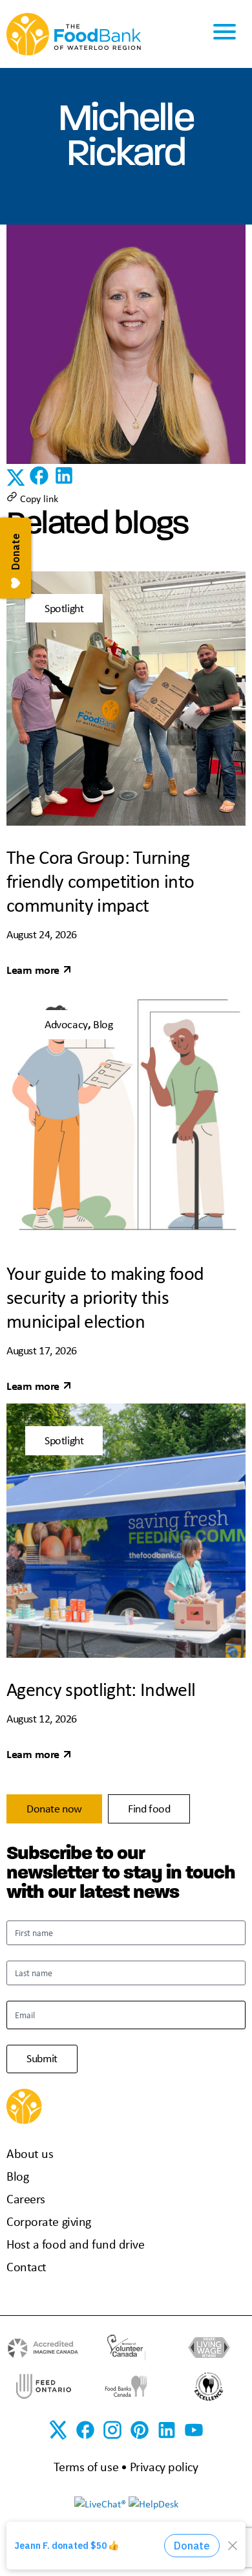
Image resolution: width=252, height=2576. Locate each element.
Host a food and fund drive (76, 2244)
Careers (26, 2198)
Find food (149, 1809)
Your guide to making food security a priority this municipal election (105, 1297)
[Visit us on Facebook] (85, 2430)
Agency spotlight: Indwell (101, 1689)
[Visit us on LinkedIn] (167, 2430)
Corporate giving (49, 2221)
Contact (26, 2266)
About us (30, 2153)
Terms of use (86, 2466)
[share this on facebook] (40, 483)
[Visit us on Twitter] (58, 2430)
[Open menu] (225, 34)
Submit (42, 2058)
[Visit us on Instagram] (112, 2430)
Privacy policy (164, 2466)
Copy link (38, 498)
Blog (17, 2176)
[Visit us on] (140, 2430)
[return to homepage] (74, 33)
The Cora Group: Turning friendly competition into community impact (100, 881)
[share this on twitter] (17, 483)
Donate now (54, 1809)
